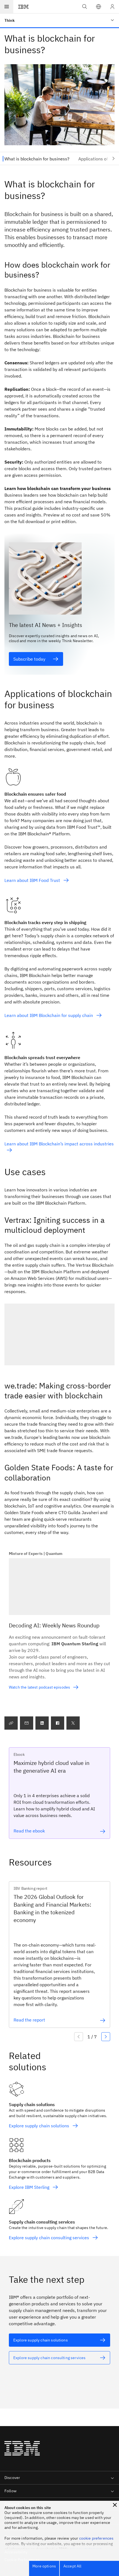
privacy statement (86, 2549)
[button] (99, 7)
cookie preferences (96, 2538)
